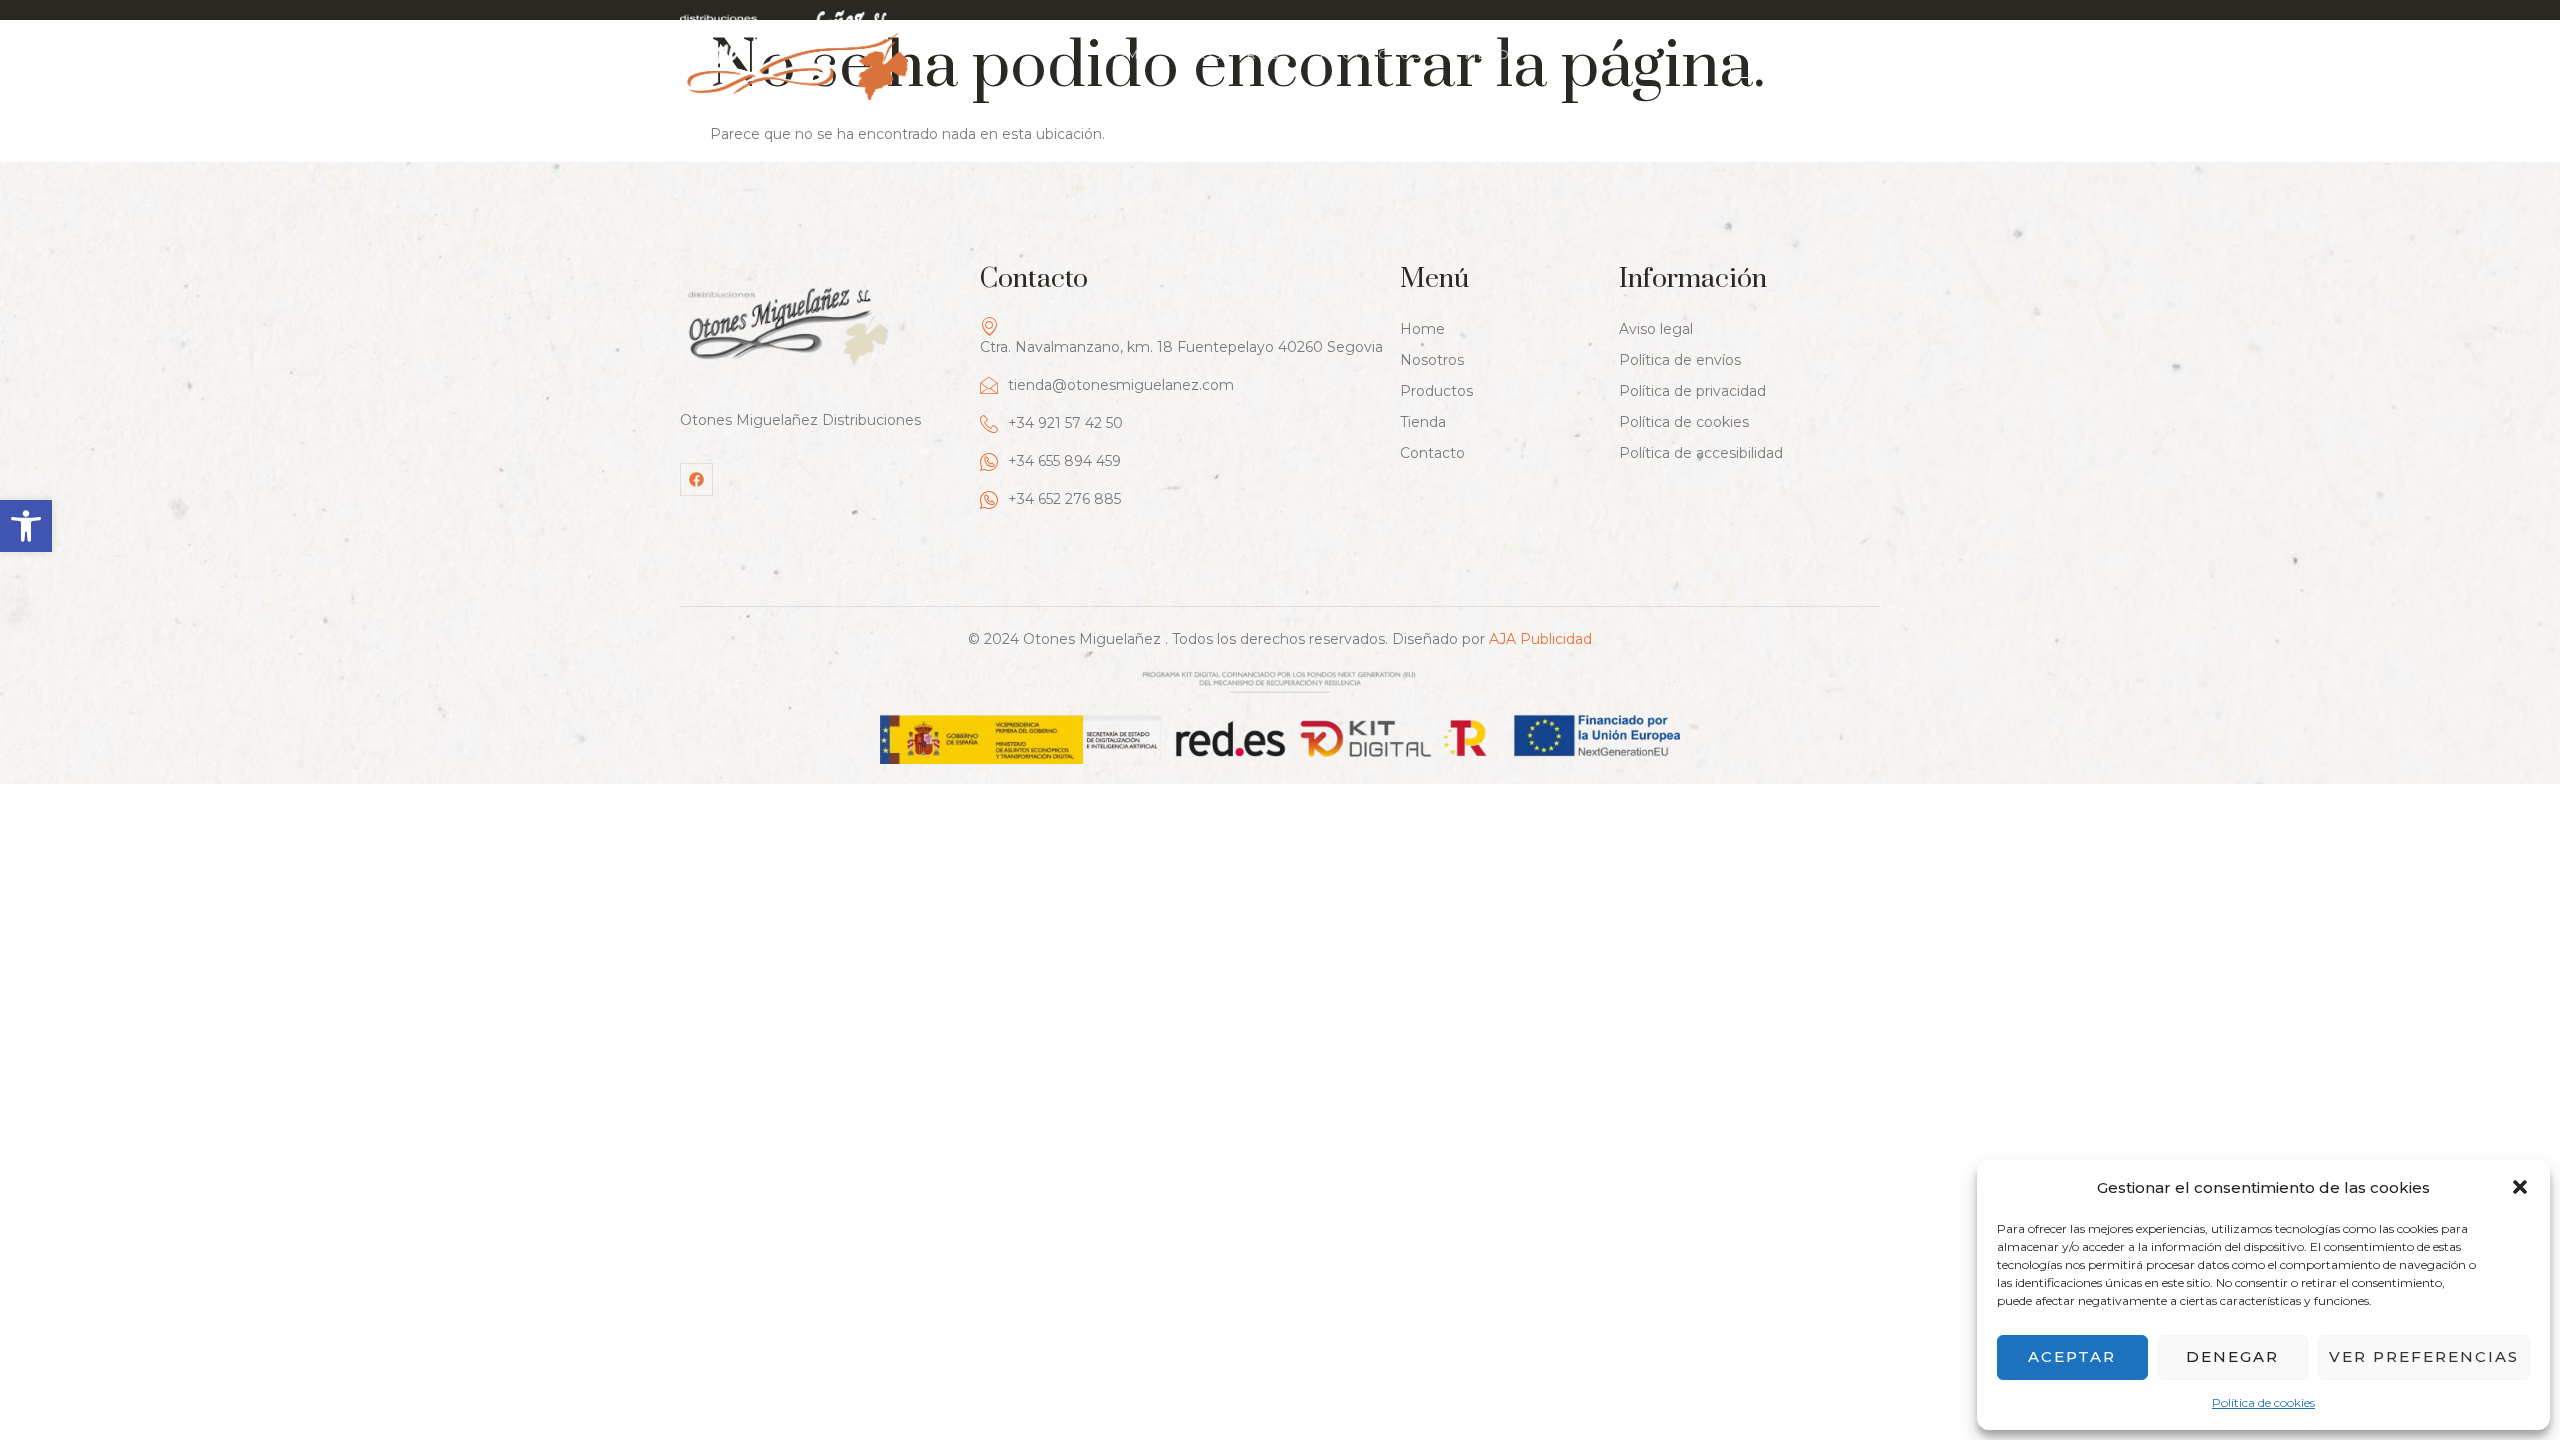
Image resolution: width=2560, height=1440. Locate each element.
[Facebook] (696, 479)
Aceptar (2072, 1356)
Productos (1371, 54)
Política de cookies (2263, 1402)
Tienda (1492, 54)
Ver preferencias (2424, 1356)
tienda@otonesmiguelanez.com (1121, 385)
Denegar (2232, 1356)
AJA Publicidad (1540, 639)
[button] (26, 526)
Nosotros (1235, 54)
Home (1126, 54)
